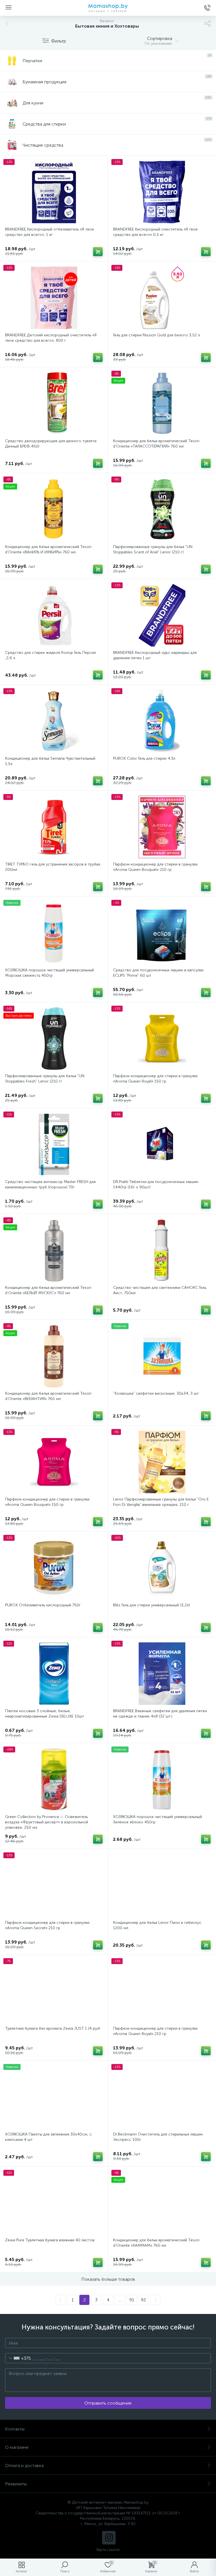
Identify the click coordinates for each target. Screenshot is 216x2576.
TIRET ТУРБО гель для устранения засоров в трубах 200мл (53, 867)
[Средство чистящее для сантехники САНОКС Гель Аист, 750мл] (162, 1250)
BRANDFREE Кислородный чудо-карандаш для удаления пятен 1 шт (155, 655)
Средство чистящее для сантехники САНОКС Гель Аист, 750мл (160, 1290)
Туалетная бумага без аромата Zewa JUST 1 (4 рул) (53, 2028)
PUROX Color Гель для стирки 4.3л (144, 758)
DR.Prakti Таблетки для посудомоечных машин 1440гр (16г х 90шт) (156, 1184)
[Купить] (98, 252)
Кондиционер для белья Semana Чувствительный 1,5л (50, 761)
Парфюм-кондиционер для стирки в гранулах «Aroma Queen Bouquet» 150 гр (47, 1502)
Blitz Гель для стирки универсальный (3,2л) (151, 1605)
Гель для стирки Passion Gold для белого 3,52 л (157, 335)
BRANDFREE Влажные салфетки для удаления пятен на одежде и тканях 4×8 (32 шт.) (160, 1714)
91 (132, 2300)
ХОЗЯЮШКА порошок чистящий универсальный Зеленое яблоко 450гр (157, 1819)
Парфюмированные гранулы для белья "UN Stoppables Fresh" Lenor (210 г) (45, 1079)
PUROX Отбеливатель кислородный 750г (43, 1605)
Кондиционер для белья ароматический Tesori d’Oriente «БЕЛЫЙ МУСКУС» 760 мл (48, 1290)
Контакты (15, 2429)
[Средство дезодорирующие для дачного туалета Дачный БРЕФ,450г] (54, 404)
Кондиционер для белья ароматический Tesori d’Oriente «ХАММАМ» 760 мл (156, 2243)
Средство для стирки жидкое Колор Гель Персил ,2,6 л (50, 655)
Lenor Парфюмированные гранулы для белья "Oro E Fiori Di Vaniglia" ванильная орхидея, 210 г (161, 1502)
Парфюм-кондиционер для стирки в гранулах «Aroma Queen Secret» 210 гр (47, 1925)
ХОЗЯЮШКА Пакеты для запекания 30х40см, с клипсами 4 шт (48, 2137)
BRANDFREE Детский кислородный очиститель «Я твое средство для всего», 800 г (51, 338)
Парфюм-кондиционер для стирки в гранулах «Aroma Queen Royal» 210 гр (155, 2031)
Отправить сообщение (108, 2403)
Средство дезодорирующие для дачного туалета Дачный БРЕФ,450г (51, 444)
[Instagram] (109, 2538)
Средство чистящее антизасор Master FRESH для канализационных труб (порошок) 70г (50, 1184)
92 (143, 2300)
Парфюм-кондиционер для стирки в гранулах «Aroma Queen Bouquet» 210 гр (155, 867)
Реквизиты (16, 2484)
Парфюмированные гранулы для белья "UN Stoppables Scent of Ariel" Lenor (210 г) (153, 549)
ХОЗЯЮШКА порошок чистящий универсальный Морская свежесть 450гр (49, 973)
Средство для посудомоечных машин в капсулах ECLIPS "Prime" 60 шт (158, 973)
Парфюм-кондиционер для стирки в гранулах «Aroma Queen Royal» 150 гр (155, 1079)
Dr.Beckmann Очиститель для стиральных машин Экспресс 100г (158, 2137)
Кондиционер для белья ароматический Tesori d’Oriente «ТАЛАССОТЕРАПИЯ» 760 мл (156, 444)
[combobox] (18, 2358)
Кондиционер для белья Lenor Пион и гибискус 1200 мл (157, 1925)
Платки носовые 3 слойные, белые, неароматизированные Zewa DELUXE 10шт (45, 1714)
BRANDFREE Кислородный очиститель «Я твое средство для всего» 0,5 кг (155, 232)
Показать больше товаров (108, 2279)
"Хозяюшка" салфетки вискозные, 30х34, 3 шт (156, 1393)
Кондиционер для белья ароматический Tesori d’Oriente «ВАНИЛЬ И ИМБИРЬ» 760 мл (48, 549)
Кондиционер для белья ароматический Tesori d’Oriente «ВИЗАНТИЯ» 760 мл (48, 1396)
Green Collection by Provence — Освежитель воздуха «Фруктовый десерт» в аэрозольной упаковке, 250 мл (47, 1822)
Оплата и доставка (24, 2466)
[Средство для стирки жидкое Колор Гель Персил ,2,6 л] (54, 615)
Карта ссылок (108, 2550)
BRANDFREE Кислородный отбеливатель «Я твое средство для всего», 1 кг (49, 232)
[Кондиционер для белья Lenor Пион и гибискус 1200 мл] (162, 1885)
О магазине (17, 2447)
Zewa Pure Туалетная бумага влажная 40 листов (50, 2240)
